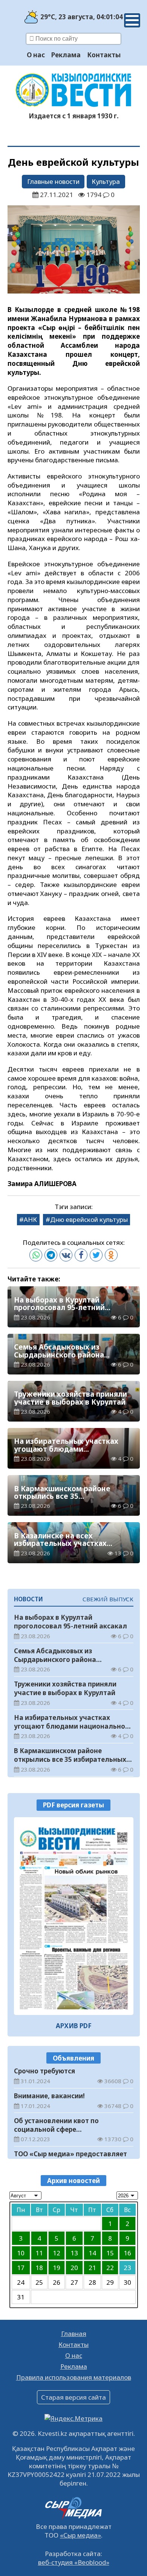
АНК (30, 1219)
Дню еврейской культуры (89, 1219)
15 (110, 2253)
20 (74, 2268)
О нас (36, 55)
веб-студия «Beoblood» (74, 2562)
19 (57, 2268)
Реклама (66, 55)
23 (127, 2268)
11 (39, 2253)
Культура (106, 181)
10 (21, 2253)
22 (110, 2268)
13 (74, 2253)
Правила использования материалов (74, 2377)
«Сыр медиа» (80, 2535)
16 (127, 2253)
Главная (74, 2334)
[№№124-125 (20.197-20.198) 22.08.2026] (74, 1916)
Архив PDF (74, 2026)
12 (57, 2253)
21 (92, 2268)
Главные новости (53, 181)
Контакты (104, 55)
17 (21, 2268)
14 (92, 2253)
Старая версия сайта (73, 2397)
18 (39, 2268)
